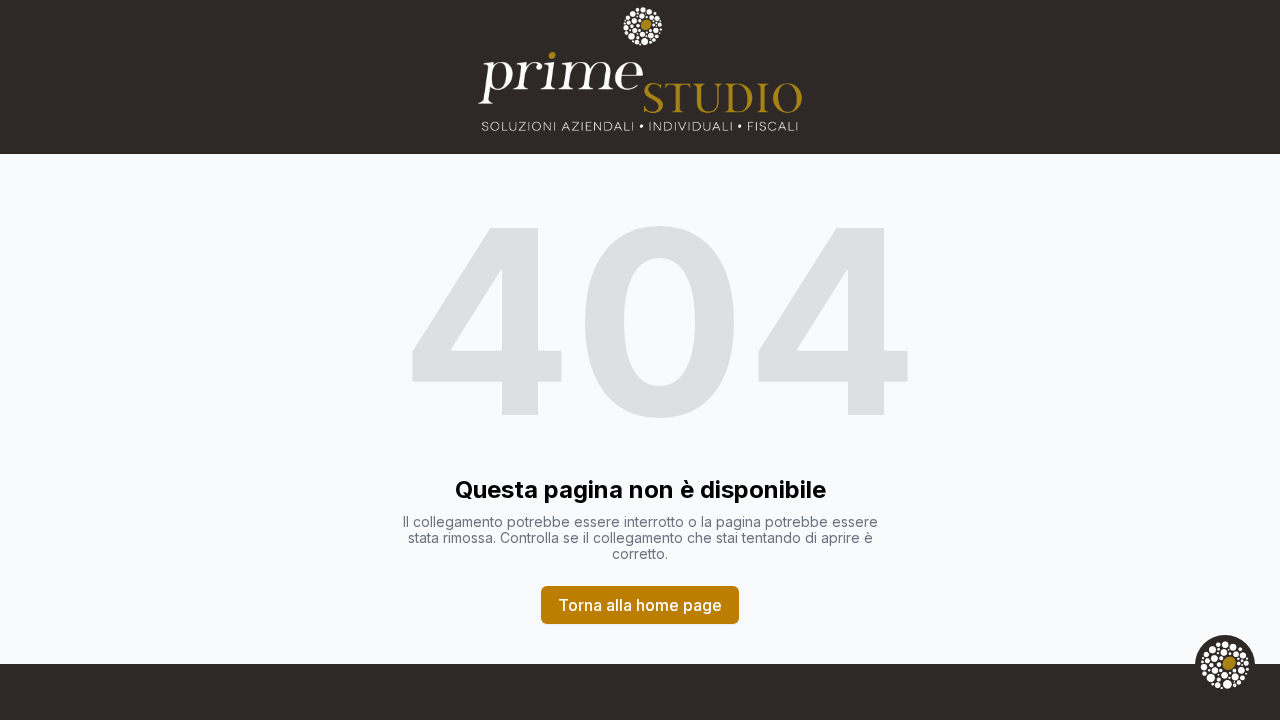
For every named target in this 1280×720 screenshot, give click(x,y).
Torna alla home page (640, 605)
